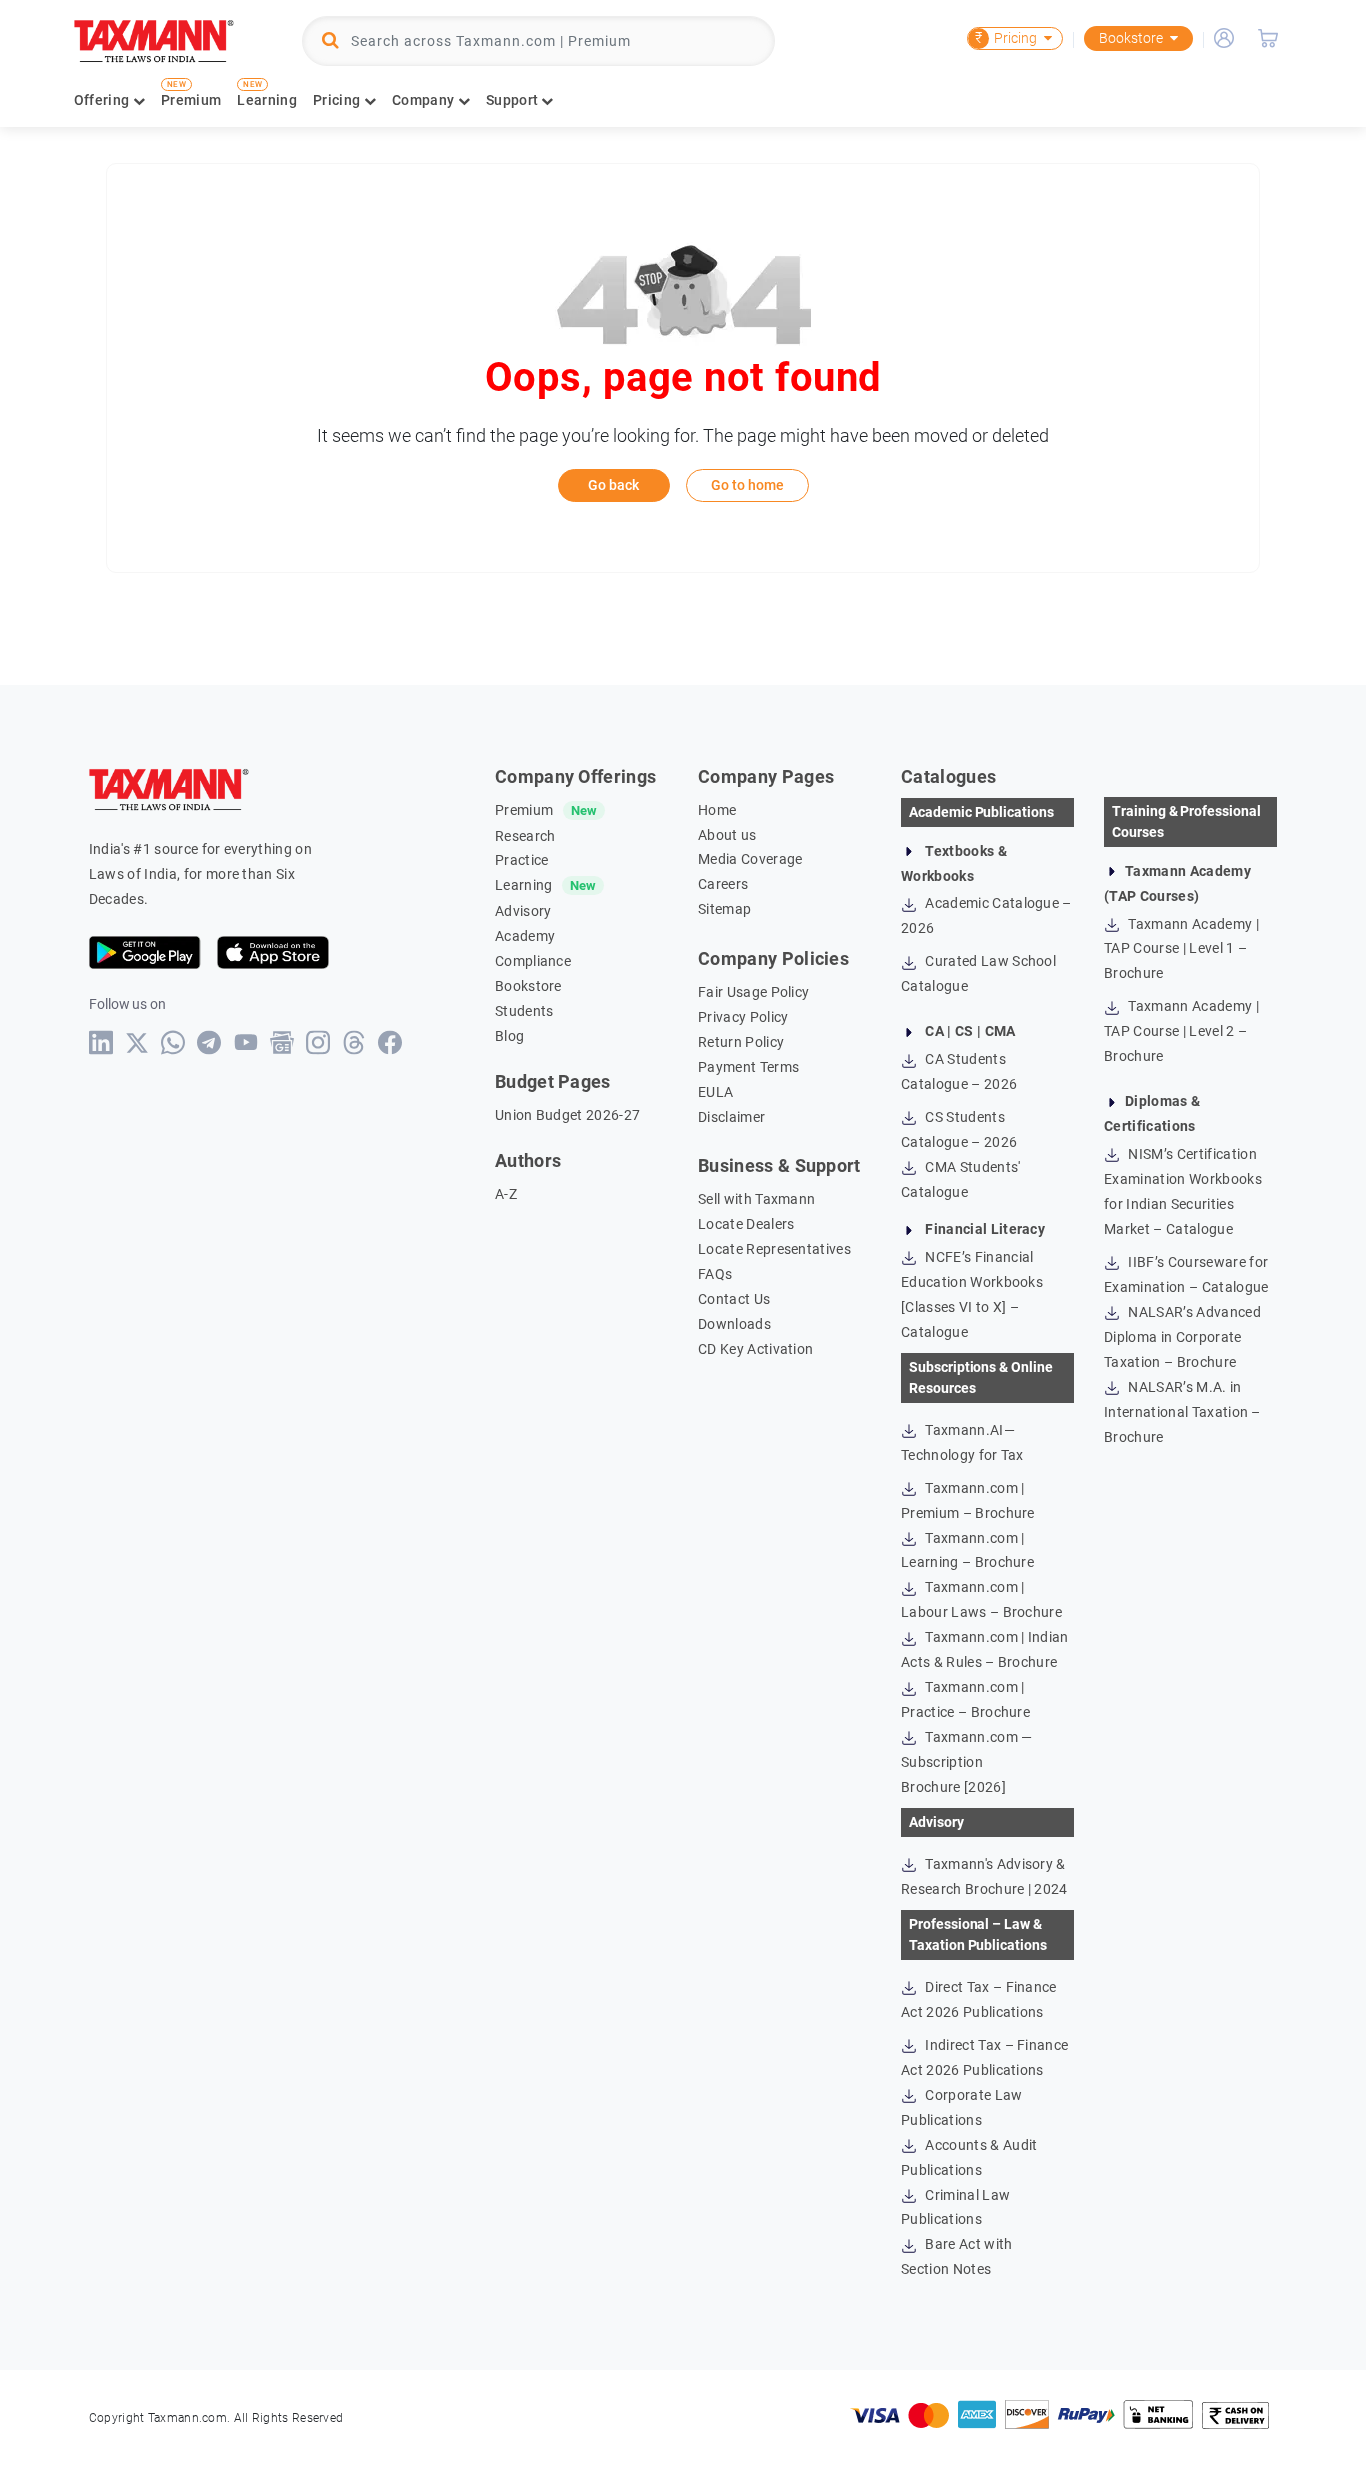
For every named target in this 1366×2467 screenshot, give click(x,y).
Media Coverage (750, 859)
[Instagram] (318, 1042)
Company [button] (424, 100)
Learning (266, 100)
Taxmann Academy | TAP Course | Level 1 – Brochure (1181, 949)
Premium (191, 100)
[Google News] (282, 1042)
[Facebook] (390, 1042)
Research (525, 836)
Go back (613, 485)
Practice (522, 860)
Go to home (747, 485)
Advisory (523, 911)
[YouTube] (246, 1042)
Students (524, 1011)
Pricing (1006, 38)
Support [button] (513, 100)
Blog (509, 1036)
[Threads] (354, 1042)
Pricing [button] (338, 100)
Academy (525, 936)
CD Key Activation (755, 1349)
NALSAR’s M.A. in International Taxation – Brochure (1182, 1412)
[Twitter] (137, 1043)
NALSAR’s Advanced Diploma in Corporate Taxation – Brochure (1182, 1337)
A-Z (506, 1194)
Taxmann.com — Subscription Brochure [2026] (966, 1762)
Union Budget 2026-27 (567, 1115)
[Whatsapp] (173, 1042)
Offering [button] (103, 100)
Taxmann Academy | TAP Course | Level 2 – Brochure (1181, 1031)
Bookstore (1131, 38)
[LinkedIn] (101, 1042)
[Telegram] (209, 1042)
